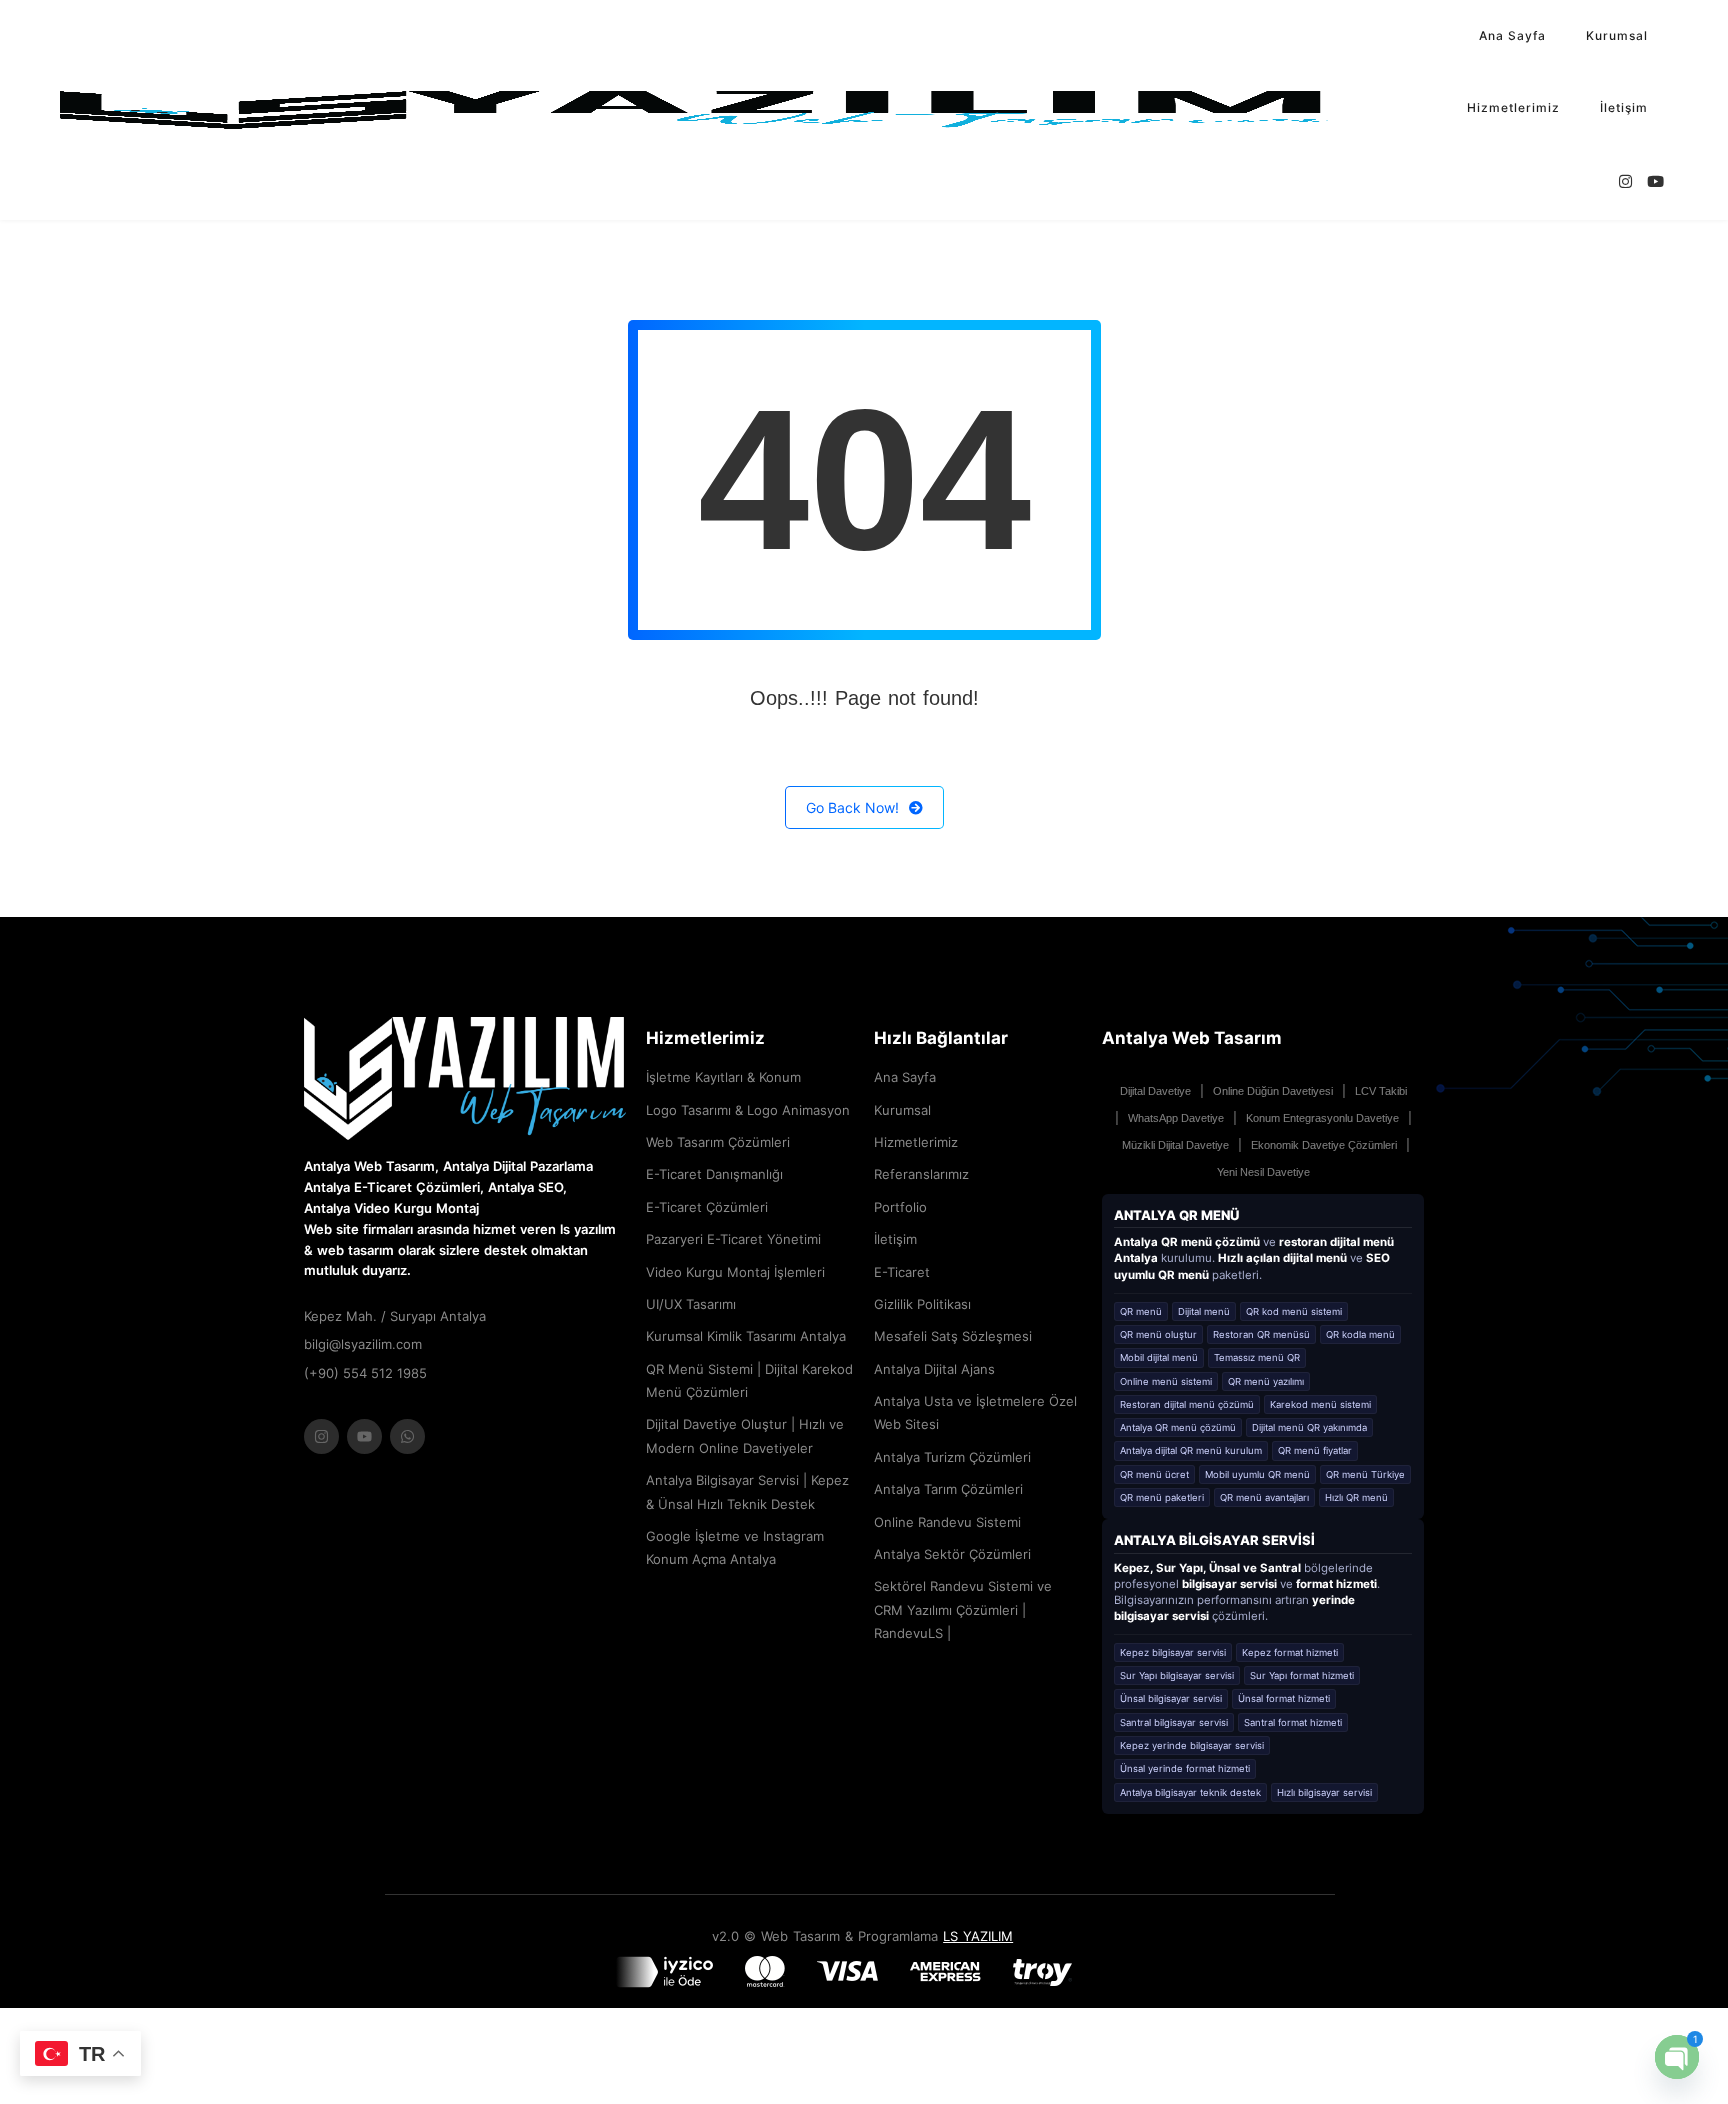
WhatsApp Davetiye (1176, 1118)
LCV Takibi (1381, 1091)
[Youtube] (364, 1436)
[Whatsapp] (407, 1436)
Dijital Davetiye (1155, 1091)
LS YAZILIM (978, 1936)
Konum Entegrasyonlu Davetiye (1322, 1118)
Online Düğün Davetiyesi (1273, 1091)
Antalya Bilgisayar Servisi (1214, 1540)
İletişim (1624, 107)
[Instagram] (321, 1436)
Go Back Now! (852, 807)
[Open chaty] (1677, 2057)
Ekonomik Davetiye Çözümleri (1324, 1145)
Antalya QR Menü (1176, 1215)
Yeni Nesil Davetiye (1263, 1172)
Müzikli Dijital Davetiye (1175, 1145)
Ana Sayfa (1512, 35)
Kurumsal (1617, 35)
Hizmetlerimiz (1513, 107)
